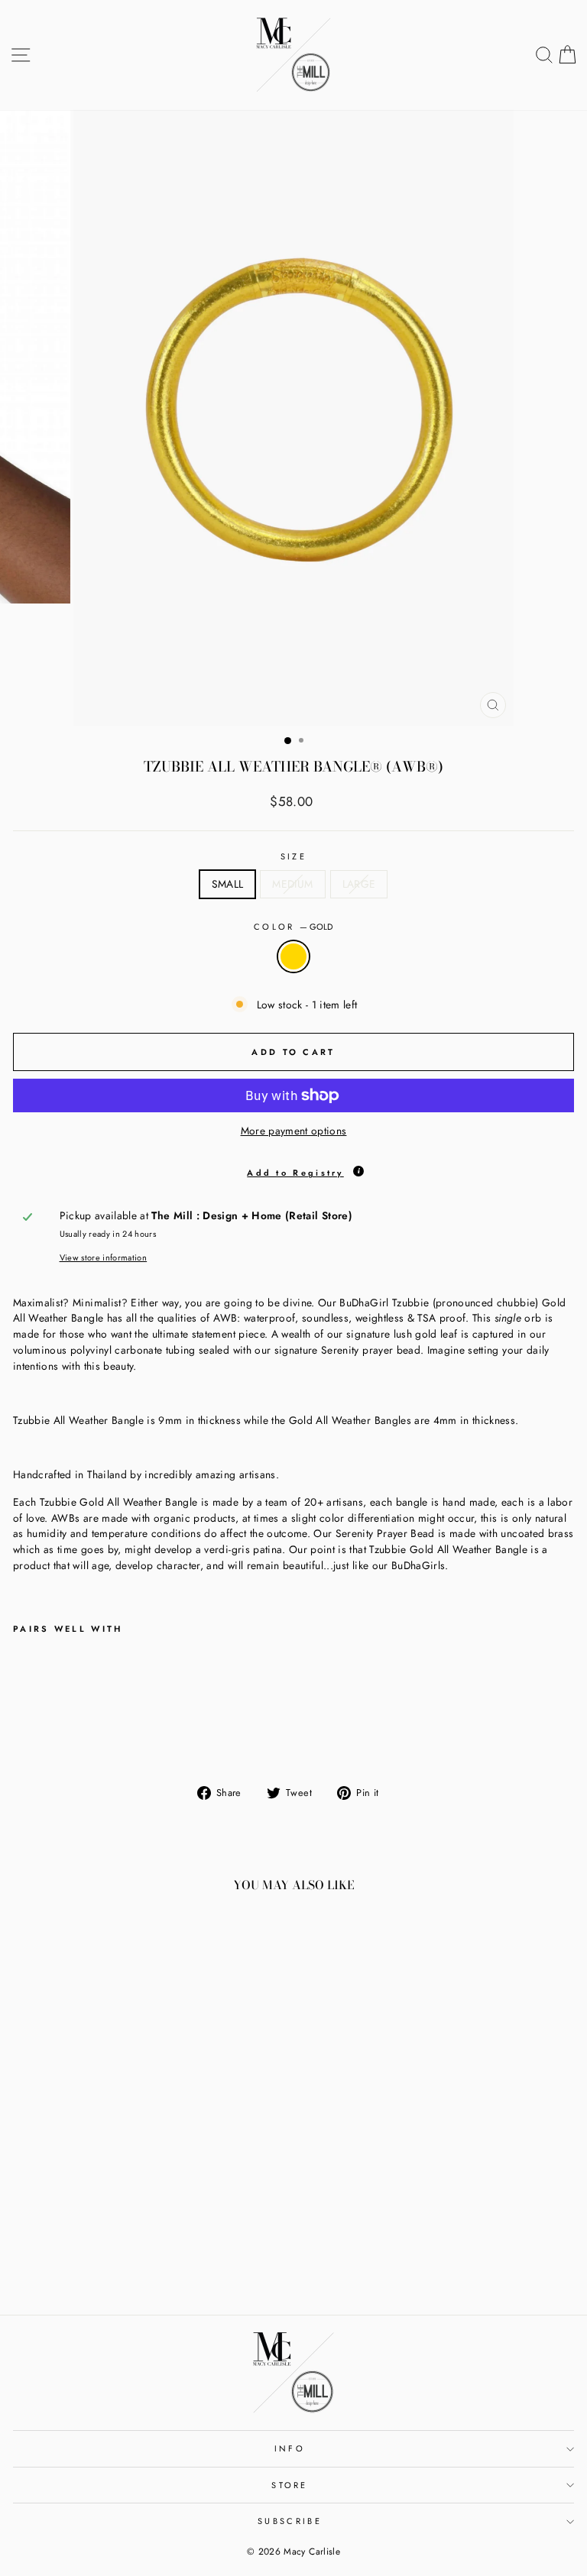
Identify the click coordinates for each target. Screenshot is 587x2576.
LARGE (359, 884)
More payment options (294, 1131)
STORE (290, 2485)
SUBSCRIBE (290, 2521)
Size (293, 856)
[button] (293, 1170)
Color (293, 927)
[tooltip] (358, 1171)
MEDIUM (292, 884)
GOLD (293, 956)
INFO (290, 2448)
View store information (104, 1257)
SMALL (228, 884)
